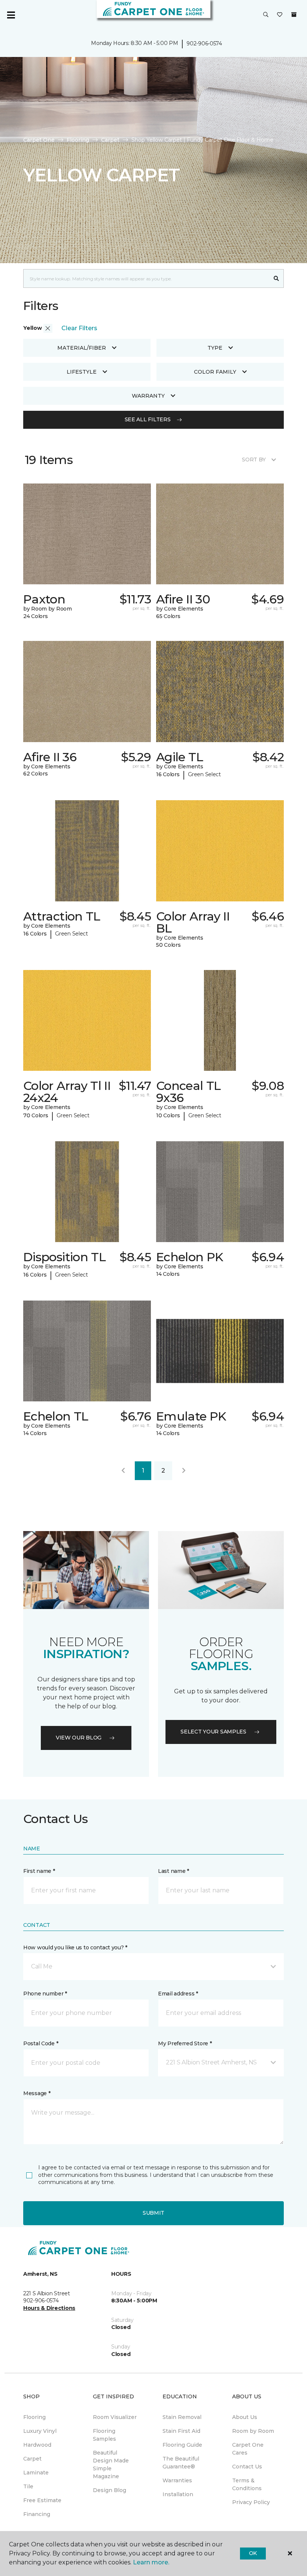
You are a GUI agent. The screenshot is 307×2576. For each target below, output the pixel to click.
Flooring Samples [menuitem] (104, 2435)
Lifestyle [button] (82, 372)
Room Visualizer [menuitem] (115, 2417)
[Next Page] (184, 1471)
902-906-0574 (204, 43)
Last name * (174, 1871)
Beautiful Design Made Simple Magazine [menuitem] (111, 2464)
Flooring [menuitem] (34, 2417)
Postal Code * (41, 2043)
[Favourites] (280, 15)
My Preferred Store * (185, 2043)
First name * (39, 1871)
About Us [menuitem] (245, 2417)
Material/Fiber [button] (82, 348)
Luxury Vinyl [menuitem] (40, 2431)
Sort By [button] (254, 460)
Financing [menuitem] (37, 2514)
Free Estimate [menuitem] (42, 2500)
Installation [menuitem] (178, 2494)
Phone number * (45, 1994)
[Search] (276, 278)
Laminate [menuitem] (36, 2473)
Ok (253, 2553)
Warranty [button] (148, 396)
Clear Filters (79, 328)
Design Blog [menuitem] (110, 2490)
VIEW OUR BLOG (79, 1738)
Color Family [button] (215, 372)
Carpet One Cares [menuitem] (248, 2449)
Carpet (110, 140)
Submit (153, 2213)
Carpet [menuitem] (32, 2459)
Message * (37, 2093)
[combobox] (146, 278)
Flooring (78, 140)
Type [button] (215, 348)
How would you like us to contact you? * (75, 1947)
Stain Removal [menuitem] (182, 2417)
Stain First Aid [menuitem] (181, 2431)
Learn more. (151, 2562)
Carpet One (39, 140)
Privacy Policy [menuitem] (251, 2502)
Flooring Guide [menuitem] (182, 2445)
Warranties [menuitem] (177, 2480)
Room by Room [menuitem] (253, 2431)
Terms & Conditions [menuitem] (247, 2484)
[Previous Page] (123, 1471)
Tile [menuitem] (28, 2486)
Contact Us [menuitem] (247, 2467)
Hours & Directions (49, 2308)
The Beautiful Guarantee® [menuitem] (181, 2463)
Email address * (178, 1994)
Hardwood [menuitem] (37, 2445)
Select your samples (213, 1732)
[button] (266, 15)
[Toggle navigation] (11, 15)
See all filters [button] (148, 419)
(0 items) (294, 15)
